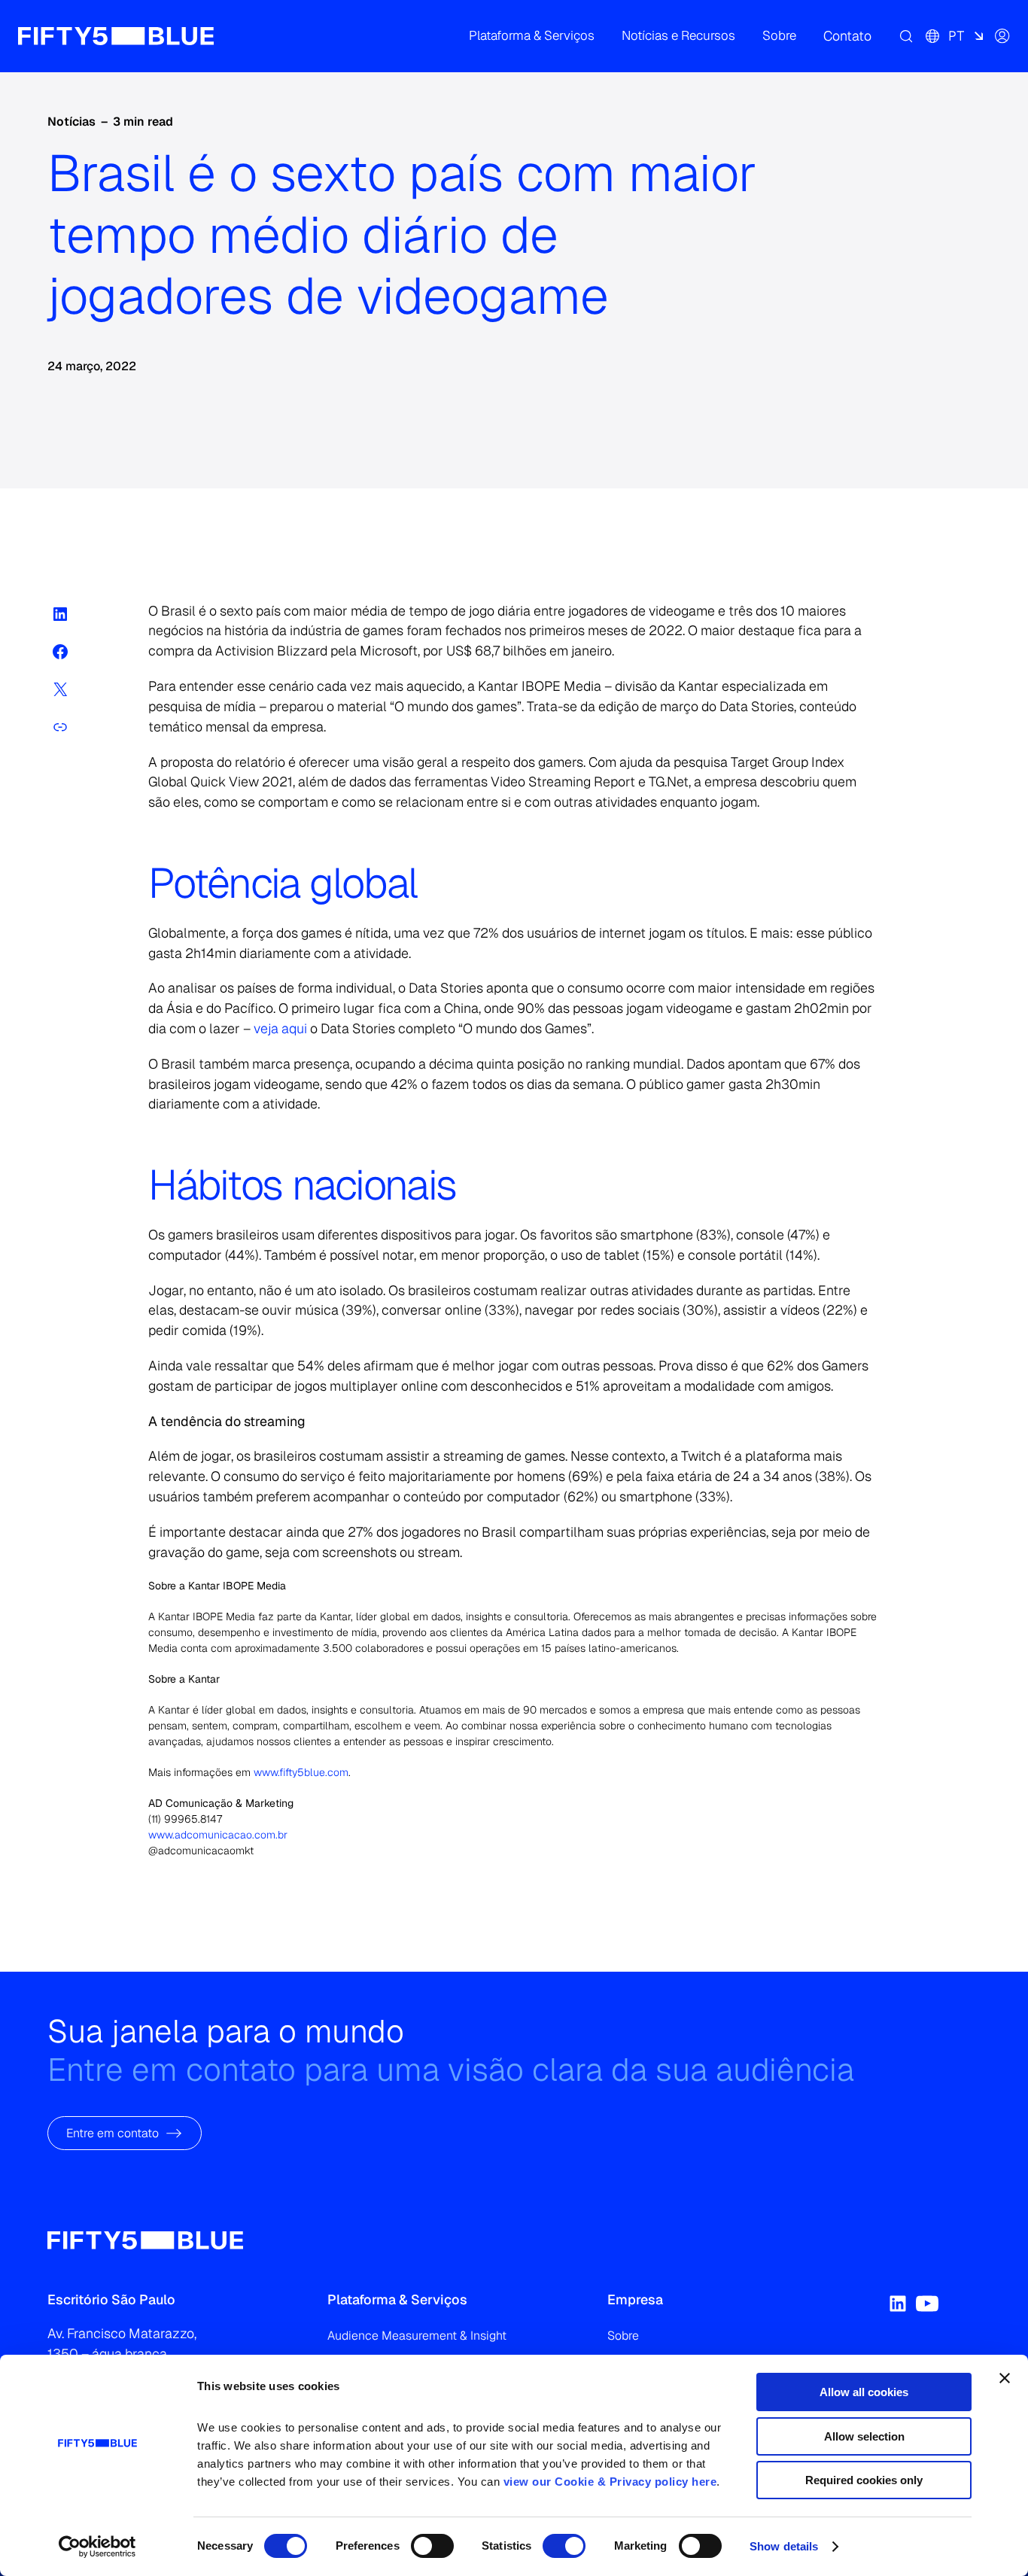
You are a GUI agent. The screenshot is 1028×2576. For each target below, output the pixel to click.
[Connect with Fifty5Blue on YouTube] (927, 2304)
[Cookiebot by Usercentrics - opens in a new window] (97, 2547)
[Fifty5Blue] (116, 36)
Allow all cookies (864, 2392)
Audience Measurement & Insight (417, 2336)
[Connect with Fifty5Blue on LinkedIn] (898, 2304)
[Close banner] (1005, 2378)
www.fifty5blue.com (301, 1772)
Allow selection (864, 2436)
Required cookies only (864, 2480)
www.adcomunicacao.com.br (218, 1835)
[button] (532, 36)
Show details (784, 2546)
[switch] (432, 2546)
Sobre (623, 2336)
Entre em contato (113, 2132)
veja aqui (280, 1028)
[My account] (1002, 36)
